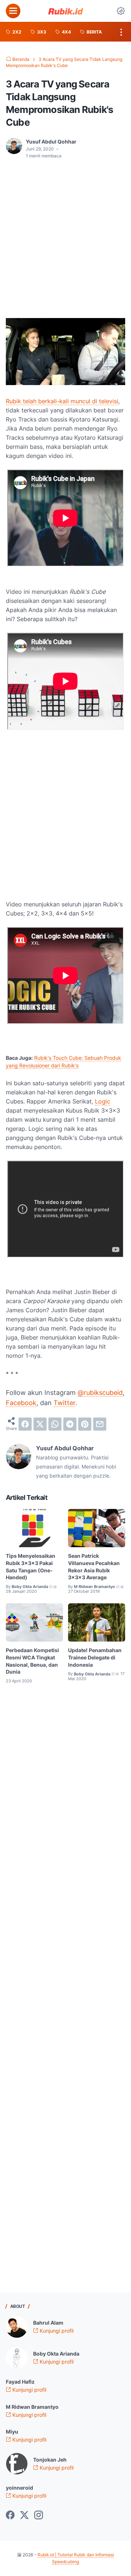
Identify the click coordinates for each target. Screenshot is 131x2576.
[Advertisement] (65, 234)
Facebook (21, 1403)
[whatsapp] (55, 1424)
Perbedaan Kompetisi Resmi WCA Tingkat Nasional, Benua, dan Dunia (32, 1661)
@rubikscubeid (100, 1393)
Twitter (64, 1403)
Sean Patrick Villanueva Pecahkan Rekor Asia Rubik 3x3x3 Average (94, 1567)
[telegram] (70, 1424)
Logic (103, 1101)
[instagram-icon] (39, 2516)
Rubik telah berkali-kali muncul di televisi (62, 401)
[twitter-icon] (24, 2516)
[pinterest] (85, 1424)
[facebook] (25, 1424)
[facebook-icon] (10, 2516)
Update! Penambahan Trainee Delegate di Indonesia (95, 1657)
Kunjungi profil (56, 2331)
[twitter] (40, 1424)
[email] (100, 1424)
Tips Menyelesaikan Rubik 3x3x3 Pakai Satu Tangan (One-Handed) (31, 1567)
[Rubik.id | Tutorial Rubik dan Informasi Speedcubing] (65, 11)
